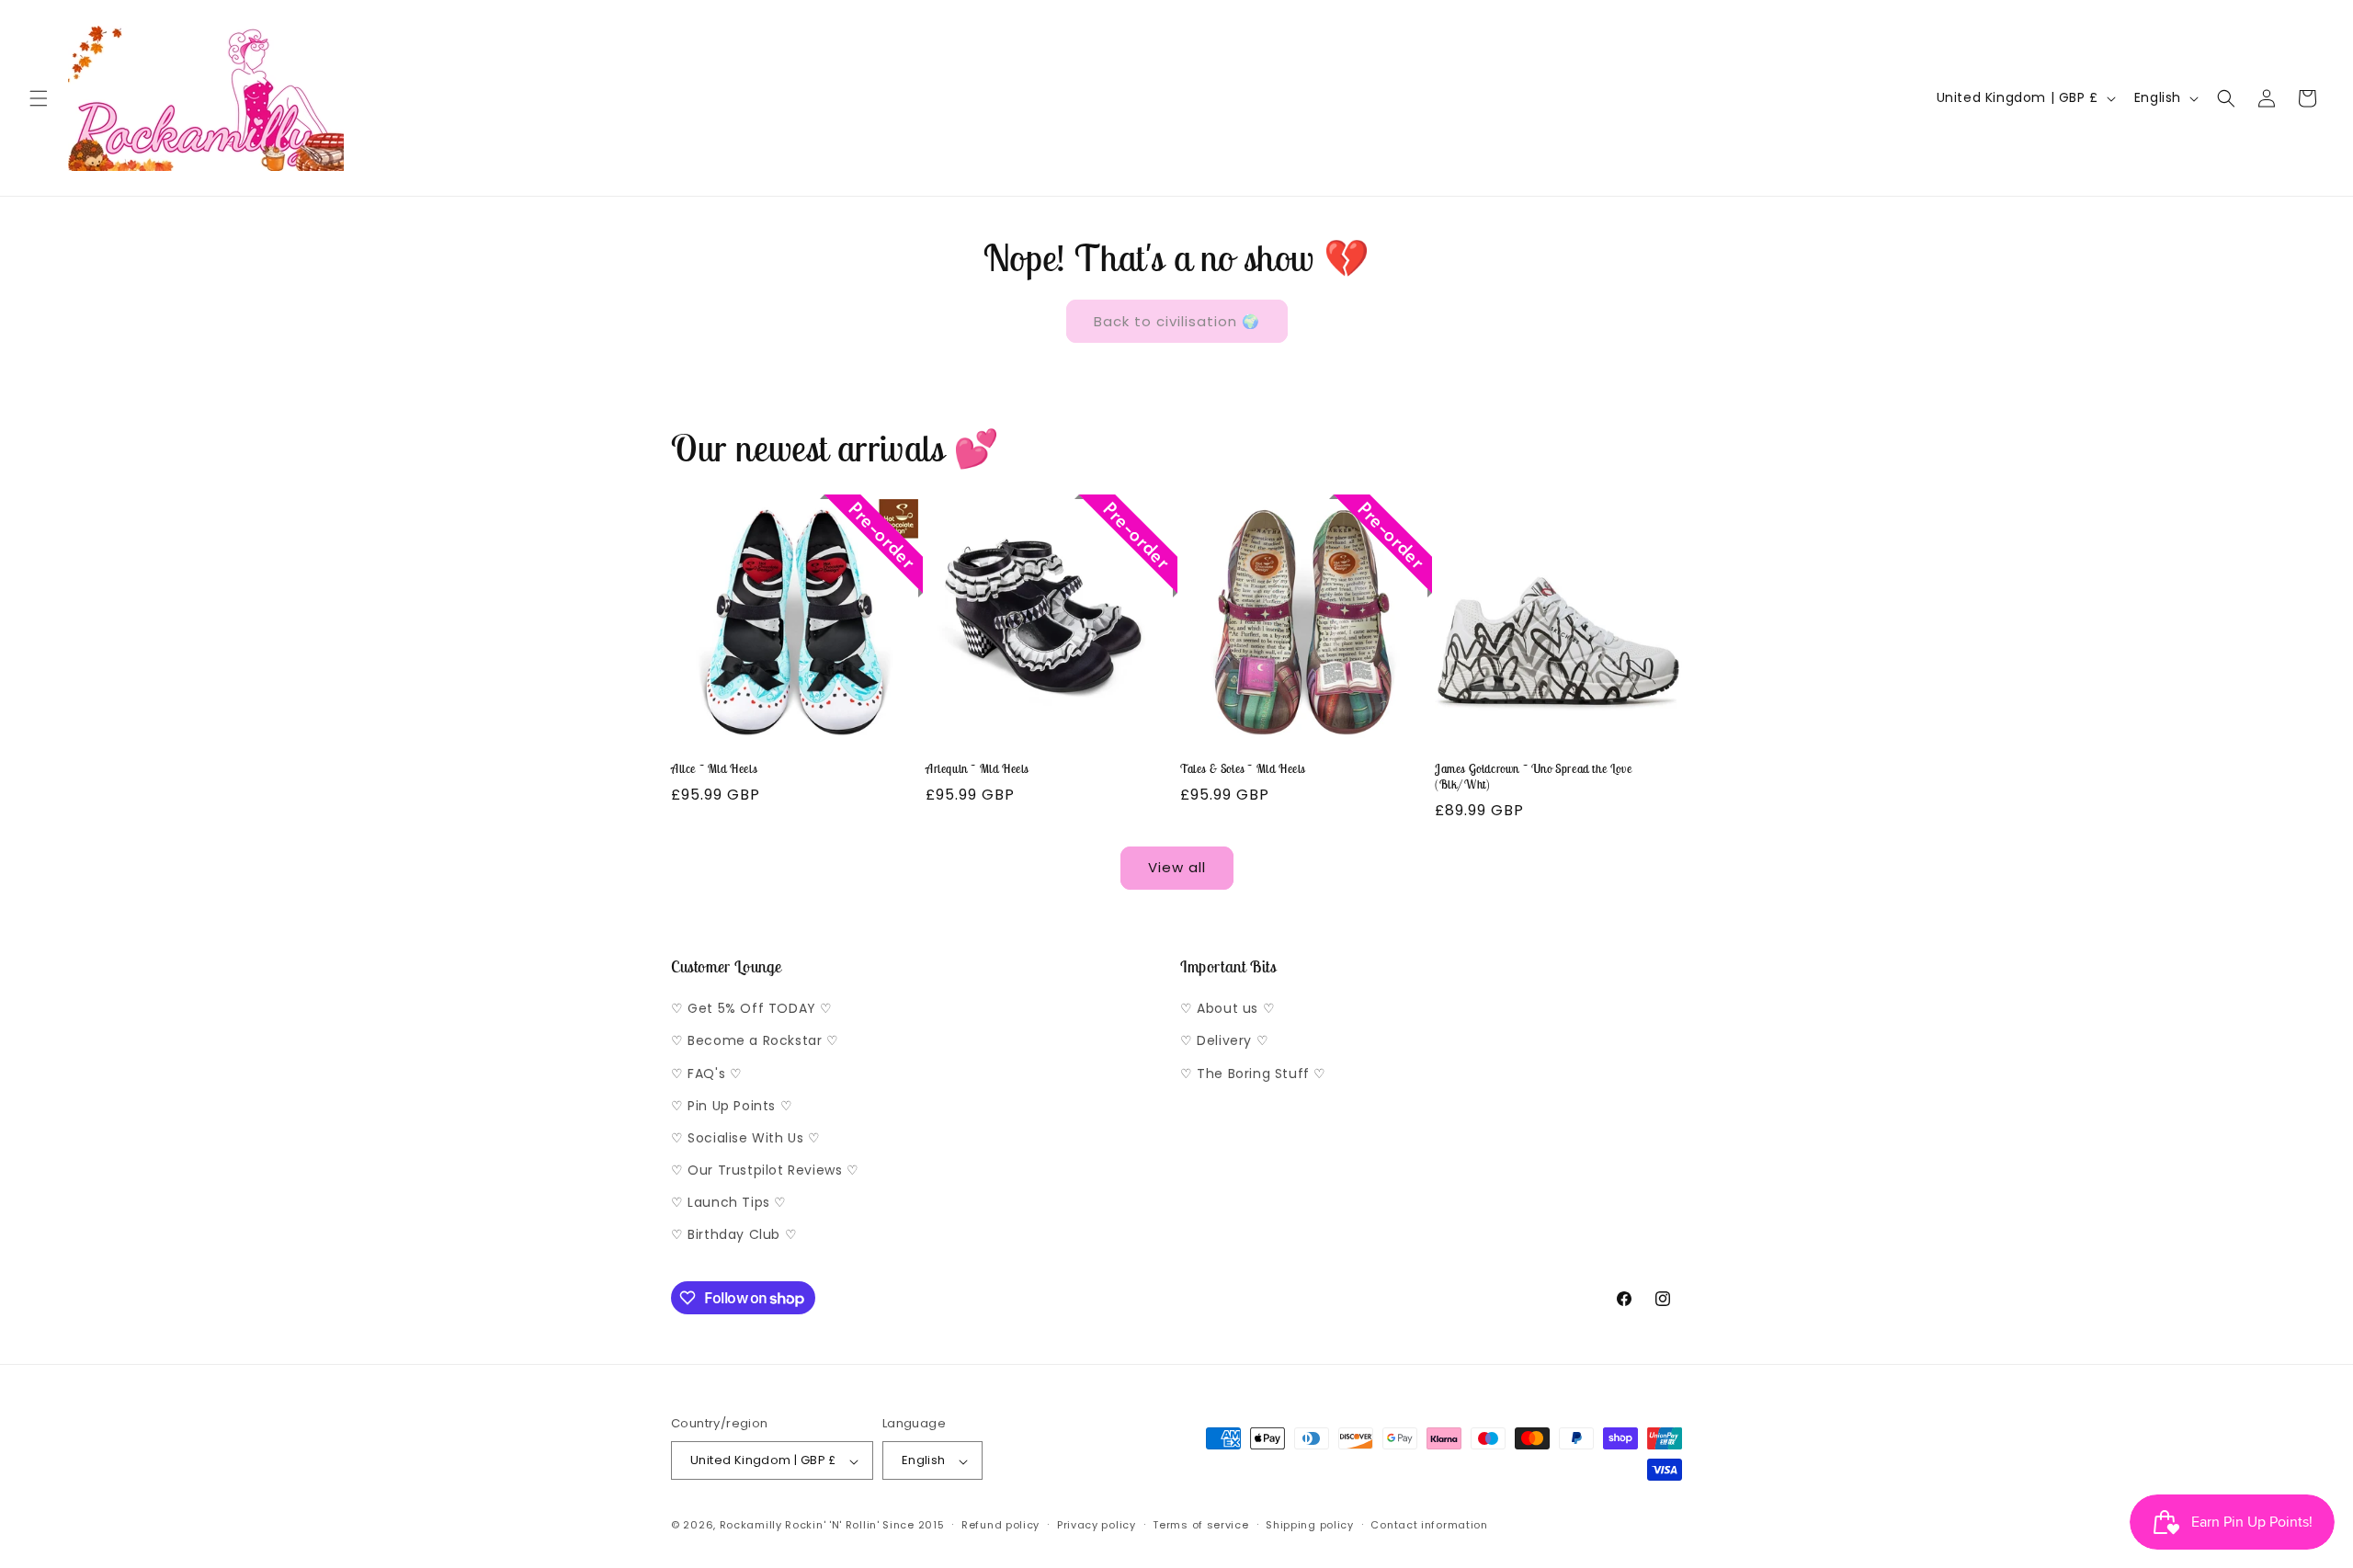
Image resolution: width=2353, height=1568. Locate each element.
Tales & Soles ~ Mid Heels (1243, 769)
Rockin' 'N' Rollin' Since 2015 (864, 1526)
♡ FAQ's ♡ (706, 1074)
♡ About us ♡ (1228, 1009)
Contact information (1429, 1525)
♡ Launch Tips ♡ (729, 1203)
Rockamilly (751, 1526)
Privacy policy (1097, 1525)
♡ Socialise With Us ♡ (746, 1138)
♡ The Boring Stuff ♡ (1253, 1074)
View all (1177, 867)
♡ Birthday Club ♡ (734, 1235)
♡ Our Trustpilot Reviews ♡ (765, 1171)
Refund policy (1000, 1525)
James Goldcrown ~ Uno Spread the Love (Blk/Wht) (1533, 777)
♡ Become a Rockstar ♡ (755, 1041)
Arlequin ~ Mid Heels (977, 769)
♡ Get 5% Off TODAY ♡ (752, 1009)
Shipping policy (1310, 1525)
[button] (39, 98)
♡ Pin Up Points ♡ (732, 1106)
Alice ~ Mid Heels (714, 769)
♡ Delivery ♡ (1224, 1041)
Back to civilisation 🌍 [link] (1177, 321)
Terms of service (1200, 1525)
